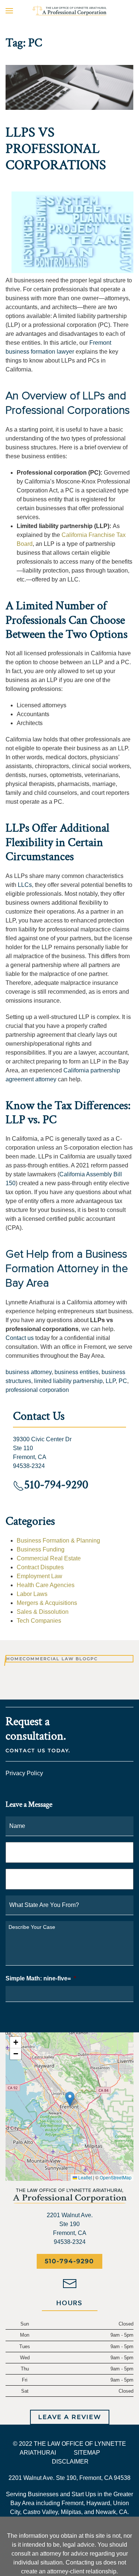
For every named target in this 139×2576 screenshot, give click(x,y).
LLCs (25, 885)
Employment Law (39, 1576)
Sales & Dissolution (43, 1612)
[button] (9, 11)
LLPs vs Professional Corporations (56, 149)
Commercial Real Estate (49, 1558)
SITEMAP (87, 2453)
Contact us (20, 1338)
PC (123, 1381)
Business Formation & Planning (58, 1541)
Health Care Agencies (46, 1585)
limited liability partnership (68, 1381)
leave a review (70, 2417)
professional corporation (37, 1390)
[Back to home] (70, 11)
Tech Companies (39, 1621)
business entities (77, 1372)
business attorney (29, 1372)
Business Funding (41, 1549)
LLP (111, 1381)
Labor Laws (32, 1594)
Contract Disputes (40, 1567)
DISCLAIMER (70, 2462)
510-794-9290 (69, 2261)
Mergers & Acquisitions (47, 1603)
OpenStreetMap (116, 2177)
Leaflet (85, 2177)
